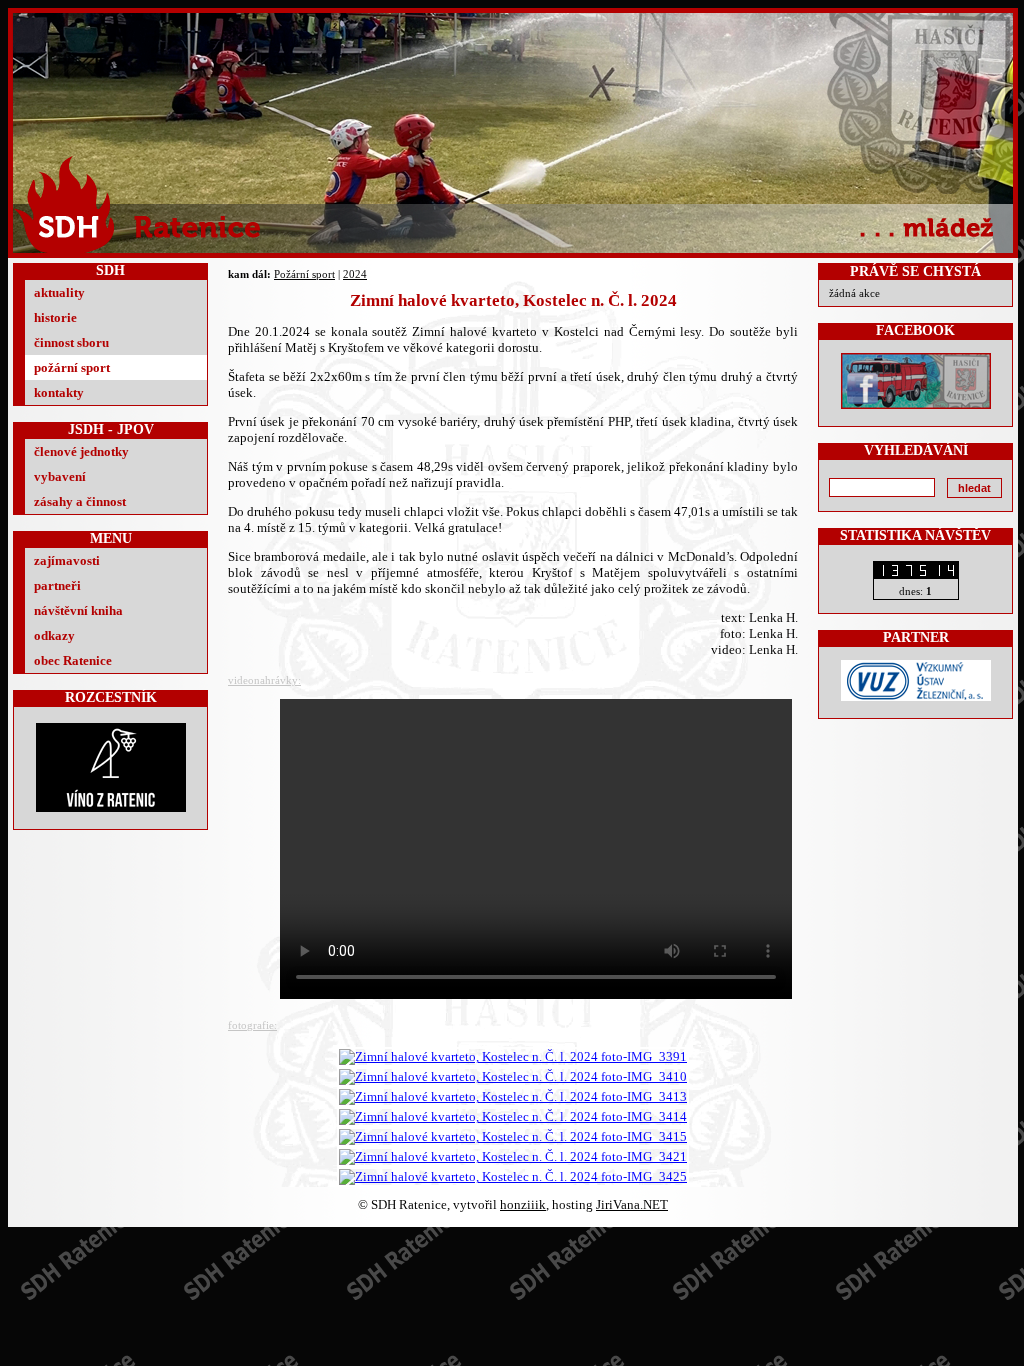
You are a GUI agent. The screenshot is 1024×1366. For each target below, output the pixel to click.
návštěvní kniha (78, 610)
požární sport (72, 367)
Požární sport (304, 274)
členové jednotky (81, 451)
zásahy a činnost (80, 501)
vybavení (60, 476)
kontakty (59, 392)
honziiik (523, 1204)
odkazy (54, 635)
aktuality (59, 292)
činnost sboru (71, 342)
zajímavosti (67, 560)
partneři (57, 585)
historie (55, 317)
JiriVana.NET (632, 1204)
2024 (355, 274)
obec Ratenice (73, 660)
